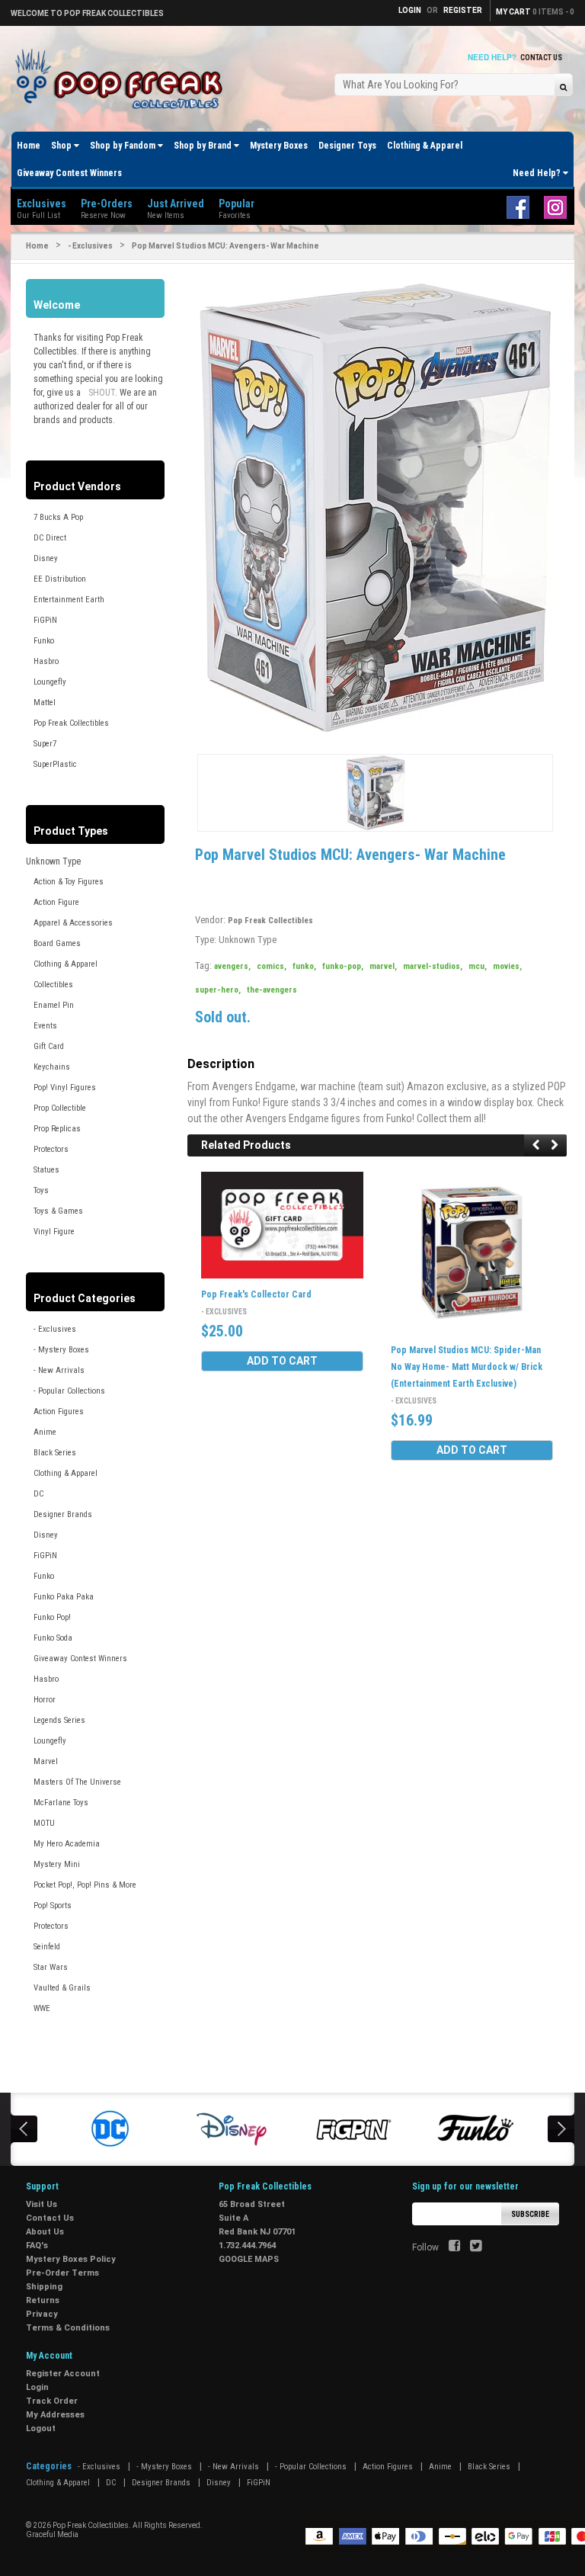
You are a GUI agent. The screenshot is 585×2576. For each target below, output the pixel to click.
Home (29, 146)
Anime (45, 1432)
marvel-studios (433, 966)
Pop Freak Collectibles (71, 723)
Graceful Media (52, 2534)
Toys (41, 1190)
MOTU (44, 1823)
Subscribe (530, 2214)
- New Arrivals (59, 1370)
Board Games (57, 943)
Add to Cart (282, 1361)
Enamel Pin (54, 1005)
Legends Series (59, 1720)
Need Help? (538, 173)
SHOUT (102, 393)
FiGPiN (45, 620)
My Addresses (55, 2415)
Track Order (52, 2401)
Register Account (63, 2374)
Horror (45, 1700)
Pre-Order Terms (62, 2273)
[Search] (563, 87)
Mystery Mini (57, 1864)
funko (304, 966)
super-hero (218, 990)
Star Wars (51, 1967)
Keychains (52, 1067)
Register (463, 10)
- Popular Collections (69, 1391)
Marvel (46, 1761)
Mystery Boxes (279, 146)
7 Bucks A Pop (58, 517)
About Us (45, 2232)
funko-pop (343, 966)
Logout (41, 2428)
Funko (44, 641)
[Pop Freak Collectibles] (123, 80)
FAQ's (37, 2246)
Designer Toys (347, 146)
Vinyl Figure (54, 1232)
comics (272, 966)
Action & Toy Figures (69, 882)
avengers (232, 966)
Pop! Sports (53, 1906)
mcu (478, 966)
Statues (46, 1170)
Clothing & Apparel (425, 146)
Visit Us (42, 2204)
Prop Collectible (60, 1108)
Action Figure (56, 902)
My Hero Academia (67, 1844)
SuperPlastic (55, 764)
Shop (62, 146)
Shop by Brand (204, 146)
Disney (46, 558)
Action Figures (59, 1412)
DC (38, 1494)
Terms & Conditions (68, 2328)
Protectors (51, 1149)
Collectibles (53, 985)
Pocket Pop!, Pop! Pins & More (85, 1885)
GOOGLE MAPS (249, 2259)
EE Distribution (60, 579)
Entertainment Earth (69, 600)
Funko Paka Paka (64, 1597)
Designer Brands (63, 1514)
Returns (43, 2300)
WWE (42, 2008)
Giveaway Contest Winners (69, 173)
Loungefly (50, 682)
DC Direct (50, 538)
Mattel (45, 703)
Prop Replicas (57, 1129)
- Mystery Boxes (61, 1350)
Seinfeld (47, 1947)
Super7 (45, 744)
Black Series (55, 1453)
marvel (383, 966)
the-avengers (272, 990)
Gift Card (49, 1046)
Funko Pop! (52, 1617)
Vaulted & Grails (62, 1988)
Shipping (44, 2287)
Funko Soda (53, 1638)
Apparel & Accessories (73, 923)
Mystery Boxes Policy (71, 2259)
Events (45, 1026)
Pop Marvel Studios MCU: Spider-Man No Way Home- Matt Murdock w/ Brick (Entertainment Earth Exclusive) (467, 1367)
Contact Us (541, 58)
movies (507, 966)
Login (37, 2387)
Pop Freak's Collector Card (256, 1294)
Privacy (42, 2314)
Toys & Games (58, 1211)
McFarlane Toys (61, 1803)
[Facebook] (454, 2247)
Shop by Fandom (124, 146)
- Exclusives (90, 246)
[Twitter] (476, 2247)
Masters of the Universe (77, 1782)
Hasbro (46, 661)
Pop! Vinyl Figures (65, 1088)
